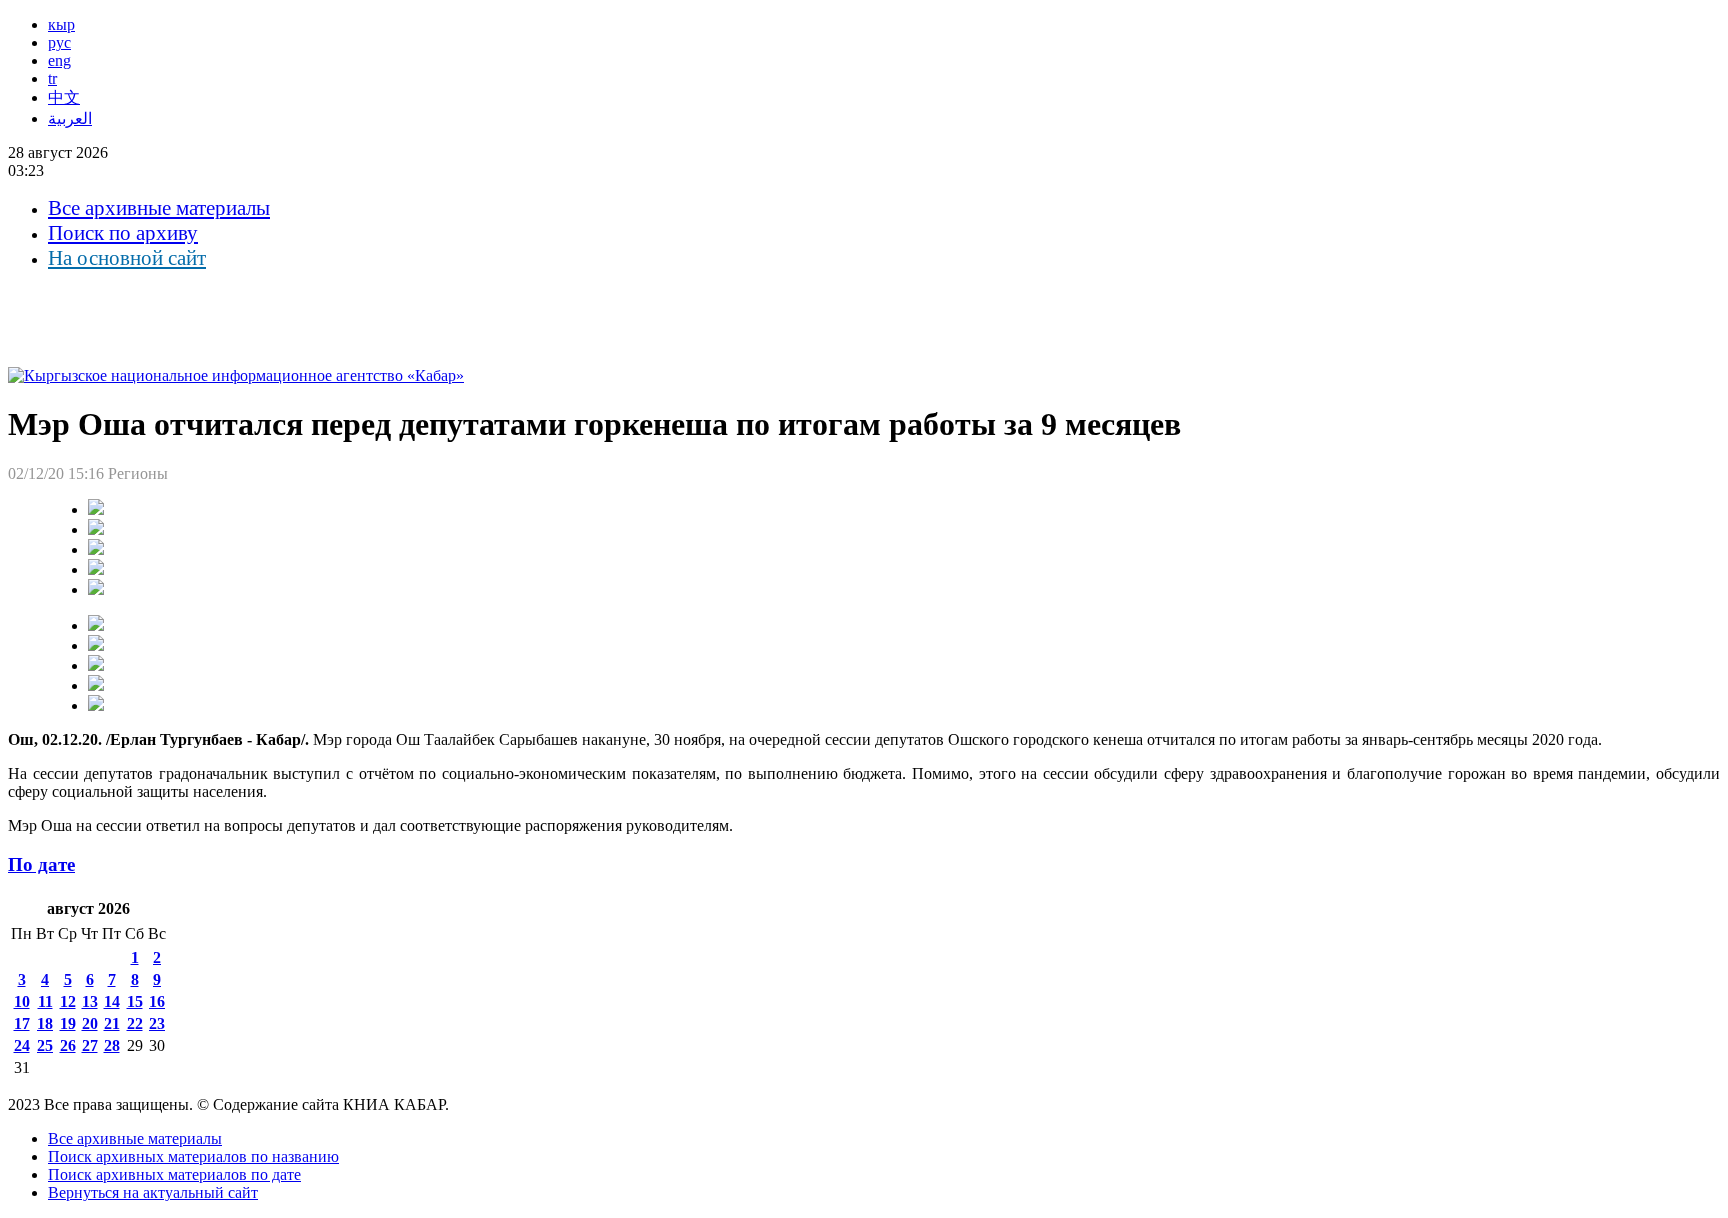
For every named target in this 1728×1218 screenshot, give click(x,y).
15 (135, 1001)
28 (112, 1045)
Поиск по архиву (123, 233)
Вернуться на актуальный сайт (153, 1192)
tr (52, 78)
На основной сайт (127, 258)
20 (90, 1023)
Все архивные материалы (159, 208)
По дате (41, 864)
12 (68, 1001)
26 (68, 1045)
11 (45, 1001)
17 (22, 1023)
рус (59, 42)
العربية (70, 118)
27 (90, 1045)
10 (22, 1001)
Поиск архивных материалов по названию (193, 1156)
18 (45, 1023)
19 (68, 1023)
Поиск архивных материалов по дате (174, 1174)
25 (45, 1045)
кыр (61, 24)
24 (22, 1045)
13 (90, 1001)
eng (59, 60)
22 (135, 1023)
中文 (64, 97)
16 (157, 1001)
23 (157, 1023)
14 (112, 1001)
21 (112, 1023)
